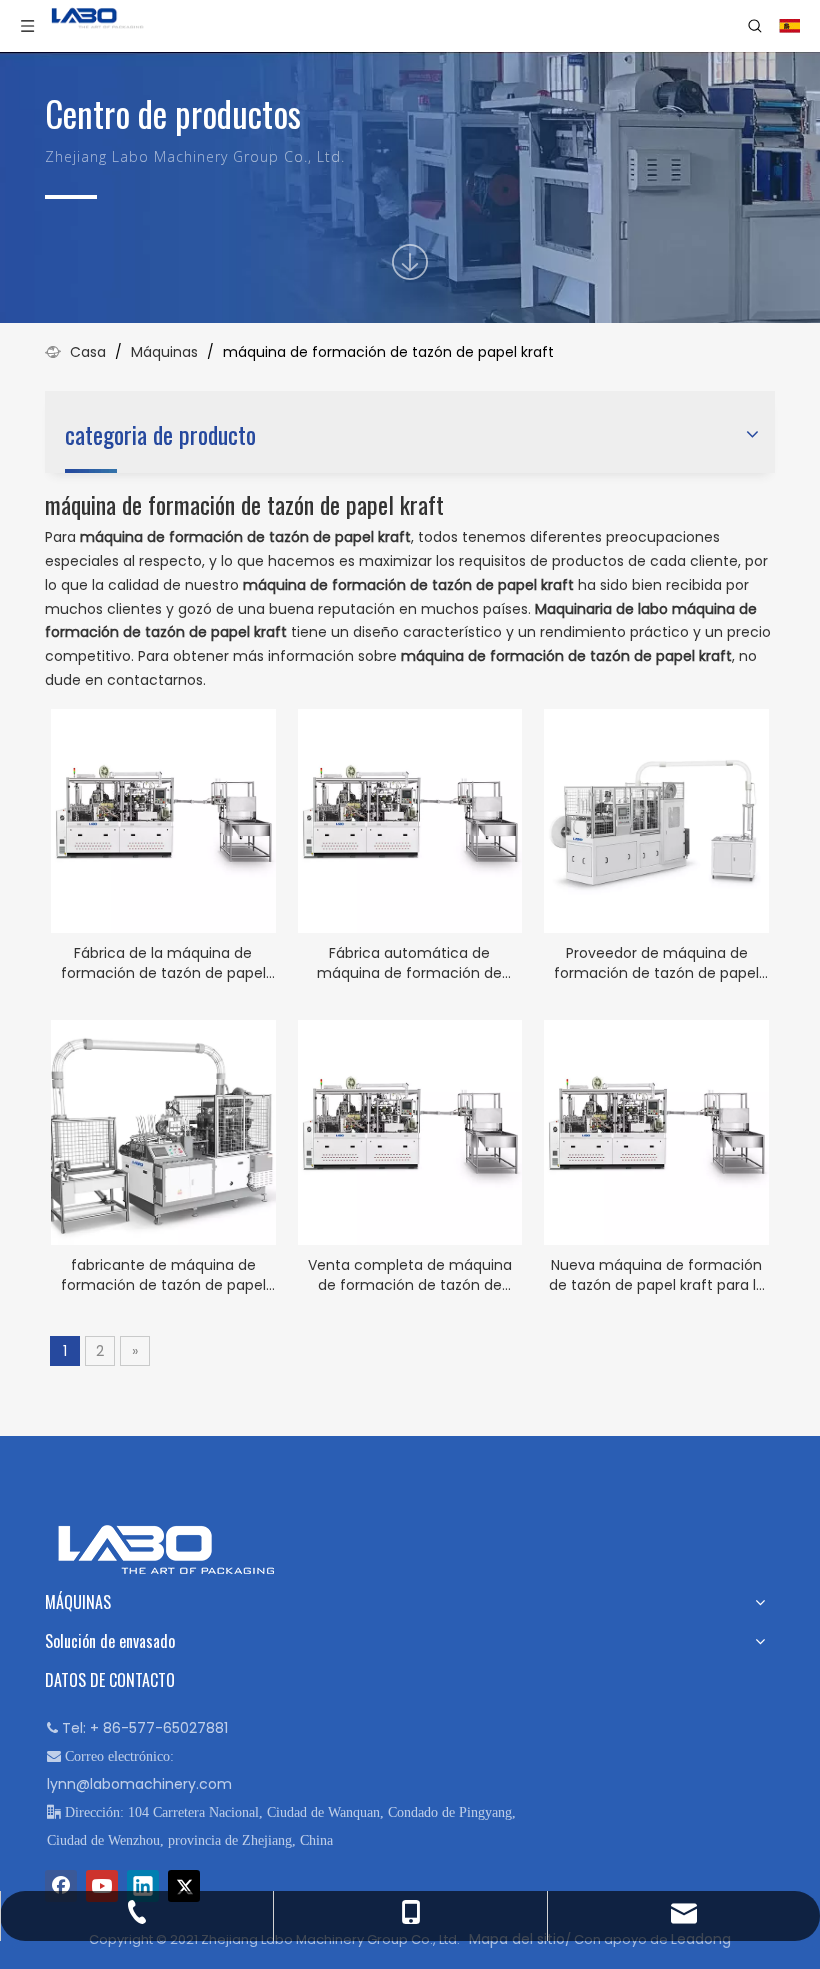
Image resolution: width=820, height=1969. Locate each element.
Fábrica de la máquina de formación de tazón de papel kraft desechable (163, 963)
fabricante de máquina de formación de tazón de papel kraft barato (163, 1275)
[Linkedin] (143, 1886)
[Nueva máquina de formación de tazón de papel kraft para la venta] (656, 1132)
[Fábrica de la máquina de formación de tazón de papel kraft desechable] (163, 820)
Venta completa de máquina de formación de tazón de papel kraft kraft (410, 1275)
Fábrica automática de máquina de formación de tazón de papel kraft (409, 963)
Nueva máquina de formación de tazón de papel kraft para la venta (657, 1275)
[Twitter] (184, 1886)
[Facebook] (61, 1886)
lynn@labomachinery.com (139, 1784)
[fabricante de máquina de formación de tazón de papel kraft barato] (163, 1132)
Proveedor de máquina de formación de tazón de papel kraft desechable (656, 963)
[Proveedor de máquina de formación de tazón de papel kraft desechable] (656, 820)
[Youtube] (102, 1886)
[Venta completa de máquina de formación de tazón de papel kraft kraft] (410, 1132)
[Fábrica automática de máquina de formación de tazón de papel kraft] (410, 820)
